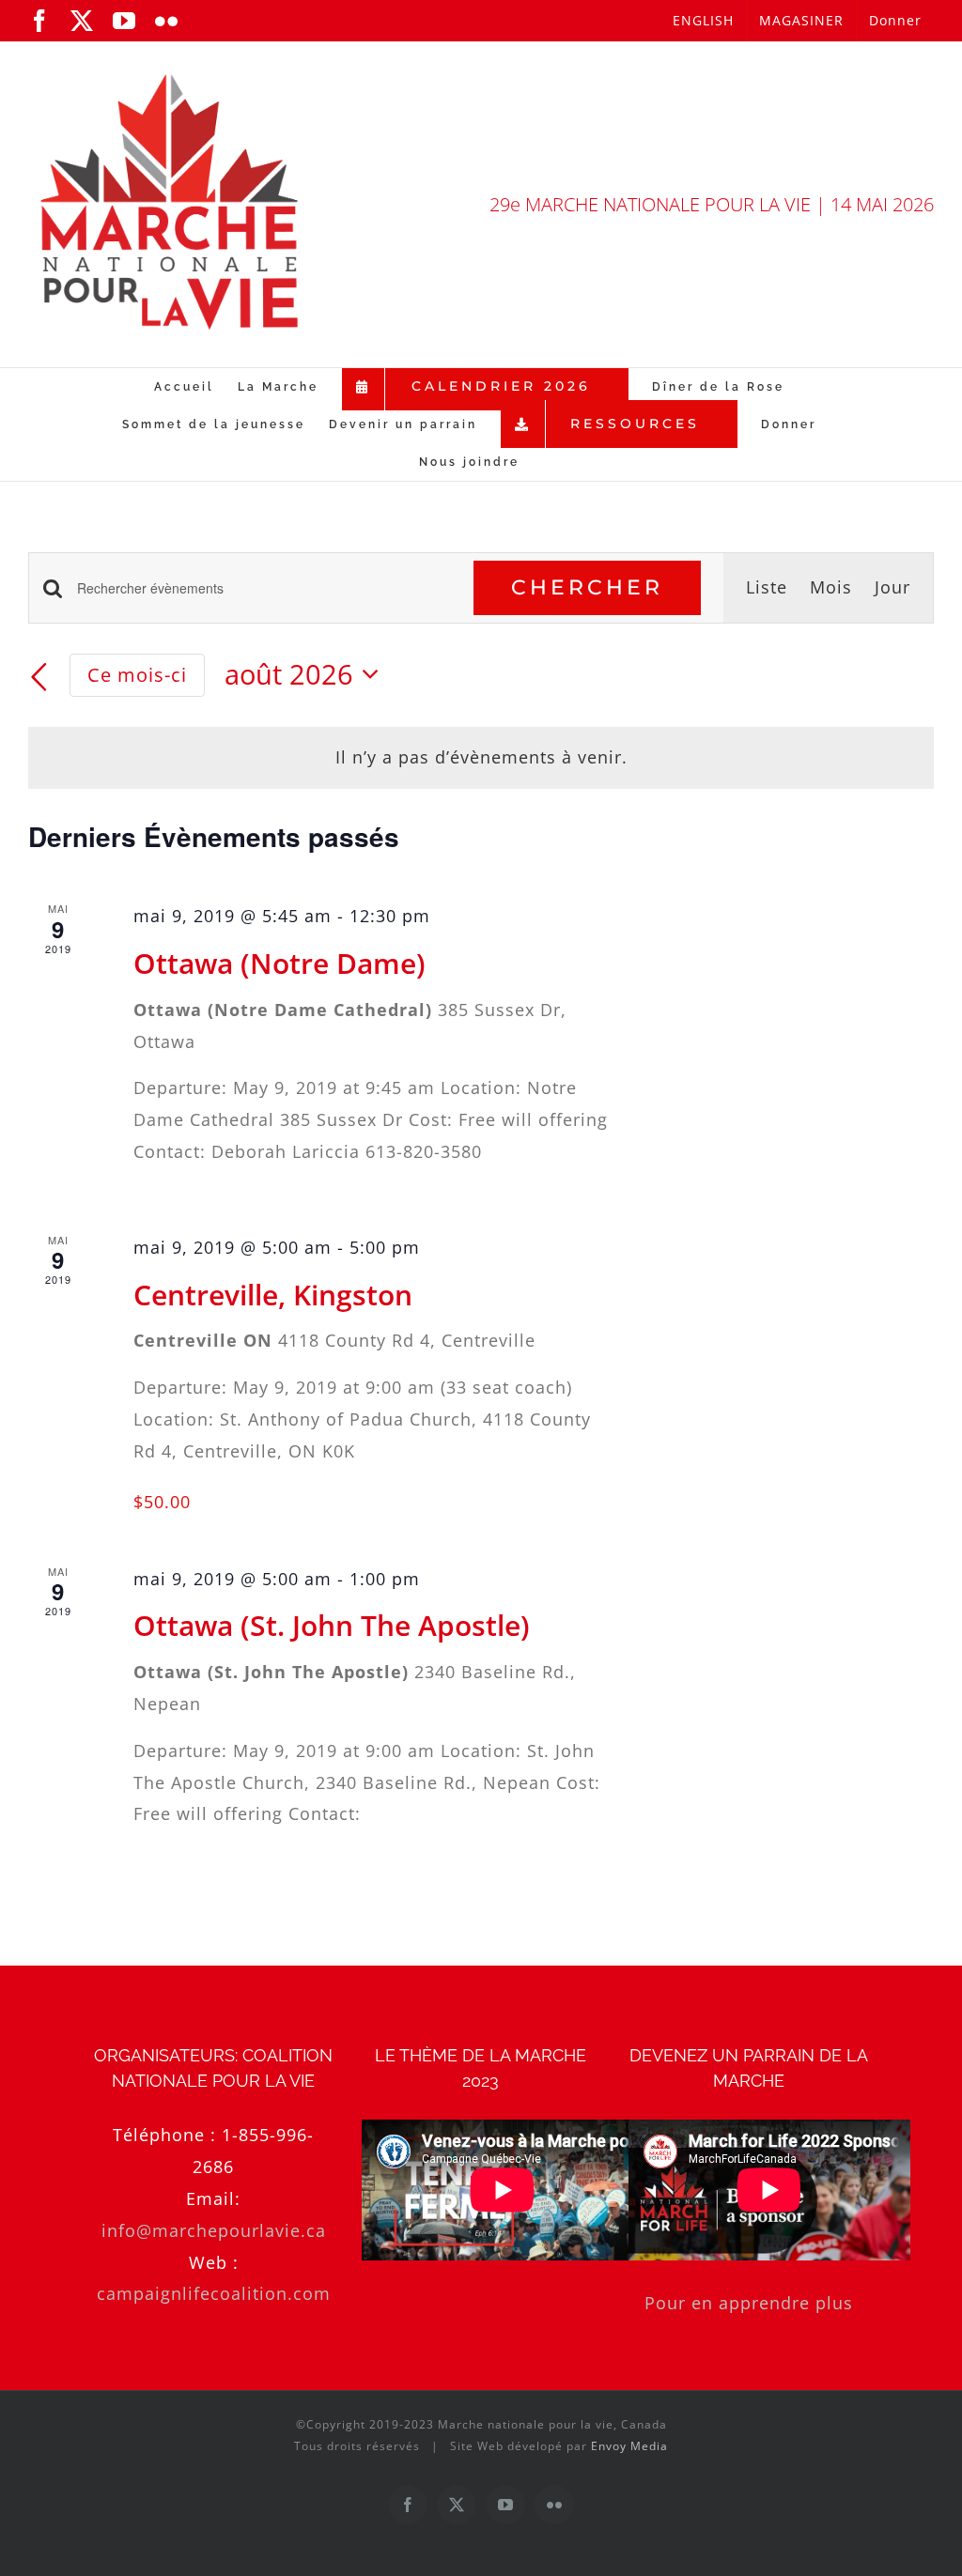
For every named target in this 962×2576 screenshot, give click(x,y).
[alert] (481, 758)
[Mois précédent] (39, 677)
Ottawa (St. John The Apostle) (332, 1625)
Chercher (587, 587)
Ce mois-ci (137, 674)
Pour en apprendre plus (749, 2303)
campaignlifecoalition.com (214, 2293)
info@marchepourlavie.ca (214, 2230)
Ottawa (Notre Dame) (279, 963)
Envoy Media (629, 2446)
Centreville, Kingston (273, 1295)
